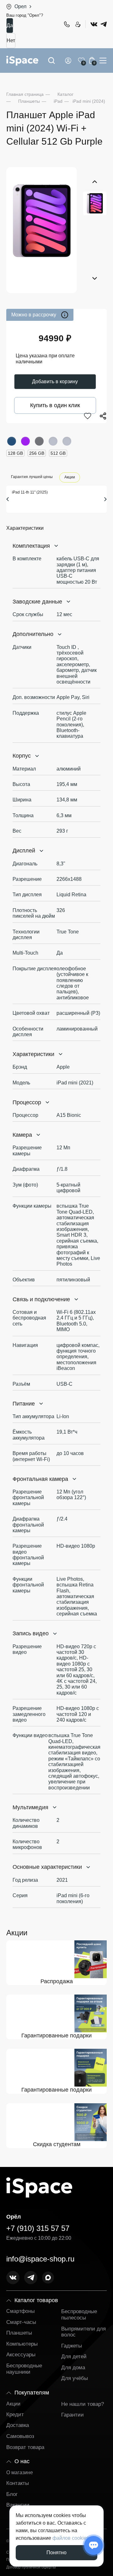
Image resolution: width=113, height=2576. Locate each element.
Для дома (73, 2368)
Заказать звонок (78, 24)
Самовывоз (20, 2436)
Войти (69, 61)
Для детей (74, 2357)
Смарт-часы (21, 2322)
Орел (20, 6)
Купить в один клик (55, 405)
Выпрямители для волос (83, 2332)
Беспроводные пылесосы (79, 2315)
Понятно (56, 2553)
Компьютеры (22, 2344)
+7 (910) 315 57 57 (67, 24)
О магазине (20, 2472)
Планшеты (19, 2333)
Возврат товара (25, 2447)
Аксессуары (21, 2355)
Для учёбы (75, 2378)
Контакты (18, 2483)
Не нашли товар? (83, 2404)
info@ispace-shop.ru (40, 2259)
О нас (22, 2461)
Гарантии (73, 2415)
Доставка (18, 2425)
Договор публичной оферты (31, 2567)
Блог (12, 2494)
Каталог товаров (36, 2300)
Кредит (15, 2414)
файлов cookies (71, 2538)
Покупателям (32, 2393)
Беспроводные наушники (24, 2369)
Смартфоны (21, 2311)
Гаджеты (72, 2346)
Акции (70, 477)
